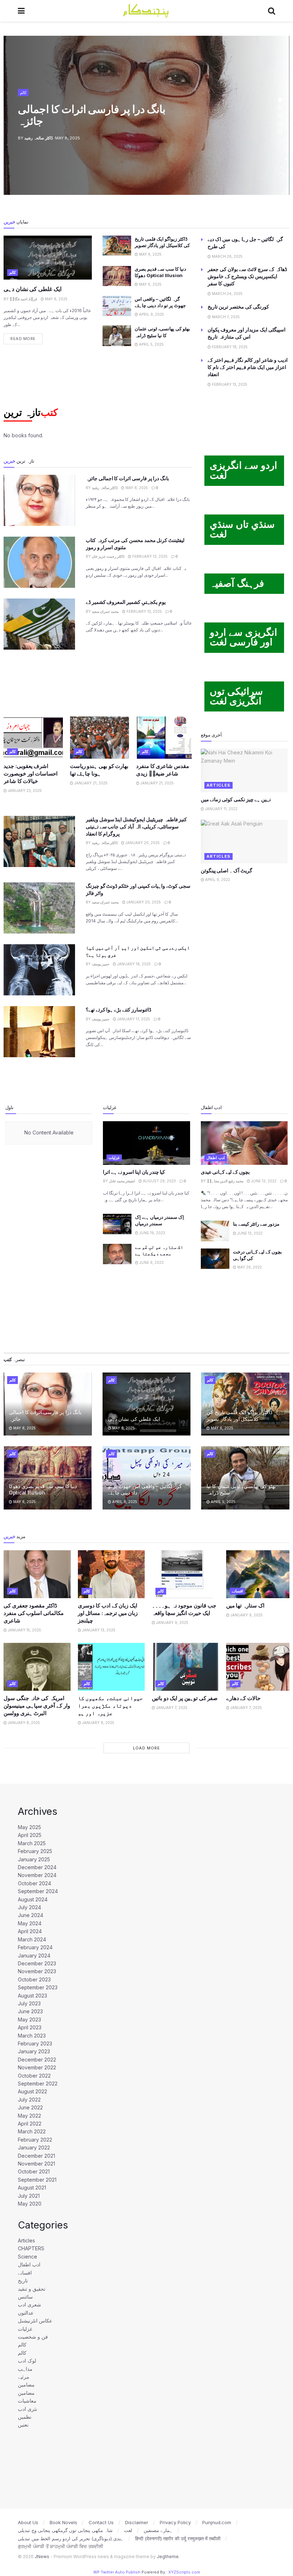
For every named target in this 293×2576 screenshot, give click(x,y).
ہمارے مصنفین (158, 2530)
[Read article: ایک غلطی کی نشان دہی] (48, 258)
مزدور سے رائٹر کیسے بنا (256, 1224)
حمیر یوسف (101, 964)
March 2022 (32, 2131)
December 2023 (37, 1963)
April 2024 (30, 1931)
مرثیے (24, 2377)
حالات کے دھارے (243, 1698)
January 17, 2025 (133, 1019)
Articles (218, 785)
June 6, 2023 (151, 1262)
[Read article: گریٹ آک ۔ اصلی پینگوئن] (244, 842)
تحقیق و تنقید (32, 2289)
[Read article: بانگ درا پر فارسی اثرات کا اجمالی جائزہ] (39, 500)
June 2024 (31, 1915)
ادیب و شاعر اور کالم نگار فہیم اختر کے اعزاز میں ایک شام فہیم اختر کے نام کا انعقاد (248, 367)
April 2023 (30, 2027)
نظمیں (25, 2417)
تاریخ (23, 2281)
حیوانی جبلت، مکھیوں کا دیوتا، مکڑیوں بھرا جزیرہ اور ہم (110, 1706)
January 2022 (34, 2148)
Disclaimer (137, 2522)
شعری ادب (29, 2304)
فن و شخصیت (33, 2337)
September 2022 (38, 2084)
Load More (146, 1748)
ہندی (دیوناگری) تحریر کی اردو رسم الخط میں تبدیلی (71, 2538)
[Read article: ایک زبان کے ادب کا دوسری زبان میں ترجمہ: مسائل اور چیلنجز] (111, 1574)
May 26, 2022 (249, 1267)
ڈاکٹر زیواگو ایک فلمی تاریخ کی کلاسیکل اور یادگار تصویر (239, 1415)
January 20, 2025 (142, 843)
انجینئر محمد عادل (122, 1181)
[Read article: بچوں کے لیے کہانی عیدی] (244, 1143)
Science (28, 2257)
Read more (26, 337)
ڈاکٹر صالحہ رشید (39, 138)
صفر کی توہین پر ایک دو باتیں (185, 1698)
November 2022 (37, 2067)
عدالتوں (26, 2313)
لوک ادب (27, 2361)
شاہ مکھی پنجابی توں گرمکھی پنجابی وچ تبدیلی (65, 2530)
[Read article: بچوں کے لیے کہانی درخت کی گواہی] (215, 1259)
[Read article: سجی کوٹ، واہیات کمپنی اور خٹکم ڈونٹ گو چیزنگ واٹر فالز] (39, 908)
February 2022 (35, 2140)
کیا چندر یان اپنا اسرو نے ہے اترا (134, 1172)
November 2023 (37, 1971)
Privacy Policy (175, 2522)
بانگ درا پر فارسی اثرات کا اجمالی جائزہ (92, 115)
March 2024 (32, 1939)
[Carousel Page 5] (280, 131)
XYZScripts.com (184, 2572)
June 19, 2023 (152, 1233)
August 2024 (33, 1899)
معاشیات (27, 2401)
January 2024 (34, 1956)
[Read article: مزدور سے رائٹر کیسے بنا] (215, 1231)
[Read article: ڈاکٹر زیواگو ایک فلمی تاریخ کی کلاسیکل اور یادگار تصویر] (117, 246)
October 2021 (34, 2171)
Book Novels (63, 2522)
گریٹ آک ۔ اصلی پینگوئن (227, 870)
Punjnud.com (217, 2522)
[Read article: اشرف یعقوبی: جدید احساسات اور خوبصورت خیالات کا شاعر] (33, 738)
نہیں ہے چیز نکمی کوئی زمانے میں (236, 799)
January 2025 (34, 1859)
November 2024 (37, 1875)
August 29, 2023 (159, 1181)
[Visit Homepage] (146, 11)
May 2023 (29, 2020)
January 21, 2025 (90, 783)
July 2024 (29, 1907)
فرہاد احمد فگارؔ (23, 299)
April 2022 (30, 2124)
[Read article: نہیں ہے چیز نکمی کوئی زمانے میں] (244, 770)
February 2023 (35, 2043)
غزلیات (114, 1158)
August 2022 (33, 2091)
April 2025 (30, 1835)
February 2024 (35, 1947)
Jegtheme (168, 2557)
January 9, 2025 (172, 1622)
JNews (42, 2557)
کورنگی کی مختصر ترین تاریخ (238, 307)
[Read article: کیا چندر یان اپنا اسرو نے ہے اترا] (146, 1143)
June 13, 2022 (263, 1181)
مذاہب (25, 2369)
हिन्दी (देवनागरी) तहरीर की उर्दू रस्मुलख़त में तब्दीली (178, 2538)
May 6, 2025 (150, 254)
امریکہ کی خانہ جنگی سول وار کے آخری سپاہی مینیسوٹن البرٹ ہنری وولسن (37, 1706)
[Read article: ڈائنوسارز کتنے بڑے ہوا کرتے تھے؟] (39, 1032)
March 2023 (32, 2036)
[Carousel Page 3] (280, 115)
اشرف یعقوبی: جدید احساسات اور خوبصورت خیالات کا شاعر (31, 774)
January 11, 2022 (221, 809)
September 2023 (38, 1987)
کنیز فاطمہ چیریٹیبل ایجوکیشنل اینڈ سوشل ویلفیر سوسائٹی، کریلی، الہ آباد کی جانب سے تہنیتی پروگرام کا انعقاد (136, 826)
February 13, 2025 (229, 384)
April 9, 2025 (151, 314)
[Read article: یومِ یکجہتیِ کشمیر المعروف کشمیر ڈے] (39, 624)
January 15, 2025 (24, 1630)
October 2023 (34, 1979)
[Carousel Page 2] (280, 108)
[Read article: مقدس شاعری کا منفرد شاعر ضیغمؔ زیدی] (166, 738)
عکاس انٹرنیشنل (35, 2321)
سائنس (25, 2297)
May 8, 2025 (56, 299)
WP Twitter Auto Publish (117, 2572)
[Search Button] (272, 11)
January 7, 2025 (171, 1708)
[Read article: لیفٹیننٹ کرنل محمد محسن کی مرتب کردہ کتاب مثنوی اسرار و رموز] (39, 562)
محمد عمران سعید (105, 611)
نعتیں (23, 2425)
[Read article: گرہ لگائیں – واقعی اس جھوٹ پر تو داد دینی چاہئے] (117, 306)
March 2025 (32, 1843)
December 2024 (37, 1867)
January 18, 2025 (133, 964)
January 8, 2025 (23, 1723)
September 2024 (38, 1891)
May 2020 (30, 2204)
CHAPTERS (31, 2248)
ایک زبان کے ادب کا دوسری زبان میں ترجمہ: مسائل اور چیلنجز (108, 1613)
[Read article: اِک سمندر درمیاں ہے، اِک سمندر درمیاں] (117, 1224)
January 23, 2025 (24, 790)
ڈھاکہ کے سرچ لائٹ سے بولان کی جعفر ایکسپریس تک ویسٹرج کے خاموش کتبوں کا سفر (247, 276)
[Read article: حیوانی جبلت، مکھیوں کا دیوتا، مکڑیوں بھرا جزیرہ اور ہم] (111, 1667)
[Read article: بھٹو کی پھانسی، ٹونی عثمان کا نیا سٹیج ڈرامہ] (117, 336)
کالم (23, 92)
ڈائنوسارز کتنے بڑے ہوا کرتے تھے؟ (118, 1009)
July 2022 (29, 2100)
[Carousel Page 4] (280, 123)
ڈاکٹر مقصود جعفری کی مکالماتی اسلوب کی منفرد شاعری (34, 1613)
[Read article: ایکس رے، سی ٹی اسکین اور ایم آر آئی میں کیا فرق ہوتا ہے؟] (39, 970)
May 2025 (29, 1827)
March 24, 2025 (227, 294)
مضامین (26, 2385)
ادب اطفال (216, 1158)
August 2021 (32, 2188)
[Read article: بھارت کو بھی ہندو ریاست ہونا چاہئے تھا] (100, 738)
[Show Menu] (21, 11)
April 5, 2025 (151, 344)
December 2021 (36, 2156)
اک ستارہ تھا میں (245, 1605)
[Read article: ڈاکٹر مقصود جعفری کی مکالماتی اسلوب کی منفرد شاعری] (37, 1574)
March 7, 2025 (225, 317)
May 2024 (30, 1923)
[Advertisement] (98, 682)
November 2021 (36, 2164)
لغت (128, 2530)
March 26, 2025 (227, 256)
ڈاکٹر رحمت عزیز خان (108, 556)
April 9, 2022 (217, 880)
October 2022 (34, 2076)
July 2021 (29, 2196)
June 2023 (30, 2011)
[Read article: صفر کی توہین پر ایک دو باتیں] (185, 1667)
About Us (28, 2522)
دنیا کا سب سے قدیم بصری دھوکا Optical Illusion (43, 1489)
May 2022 (29, 2116)
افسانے (237, 1591)
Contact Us (101, 2522)
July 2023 (29, 2003)
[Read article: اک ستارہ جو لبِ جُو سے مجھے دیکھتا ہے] (117, 1254)
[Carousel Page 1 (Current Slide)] (280, 100)
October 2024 (34, 1883)
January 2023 (34, 2051)
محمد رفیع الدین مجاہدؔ (225, 1181)
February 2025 (35, 1851)
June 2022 (30, 2107)
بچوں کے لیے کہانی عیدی (225, 1172)
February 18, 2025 (229, 347)
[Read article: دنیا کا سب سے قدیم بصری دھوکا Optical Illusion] (117, 276)
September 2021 (37, 2180)
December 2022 (37, 2060)
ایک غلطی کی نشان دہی (33, 289)
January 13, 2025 (98, 1630)
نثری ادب (28, 2409)
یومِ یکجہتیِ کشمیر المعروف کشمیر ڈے (126, 602)
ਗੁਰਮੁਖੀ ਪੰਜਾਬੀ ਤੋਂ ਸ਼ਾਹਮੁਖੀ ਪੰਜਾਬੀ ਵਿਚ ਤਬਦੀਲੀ (61, 2546)
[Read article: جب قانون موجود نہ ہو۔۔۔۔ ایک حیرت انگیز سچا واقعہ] (185, 1574)
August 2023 (33, 1996)
